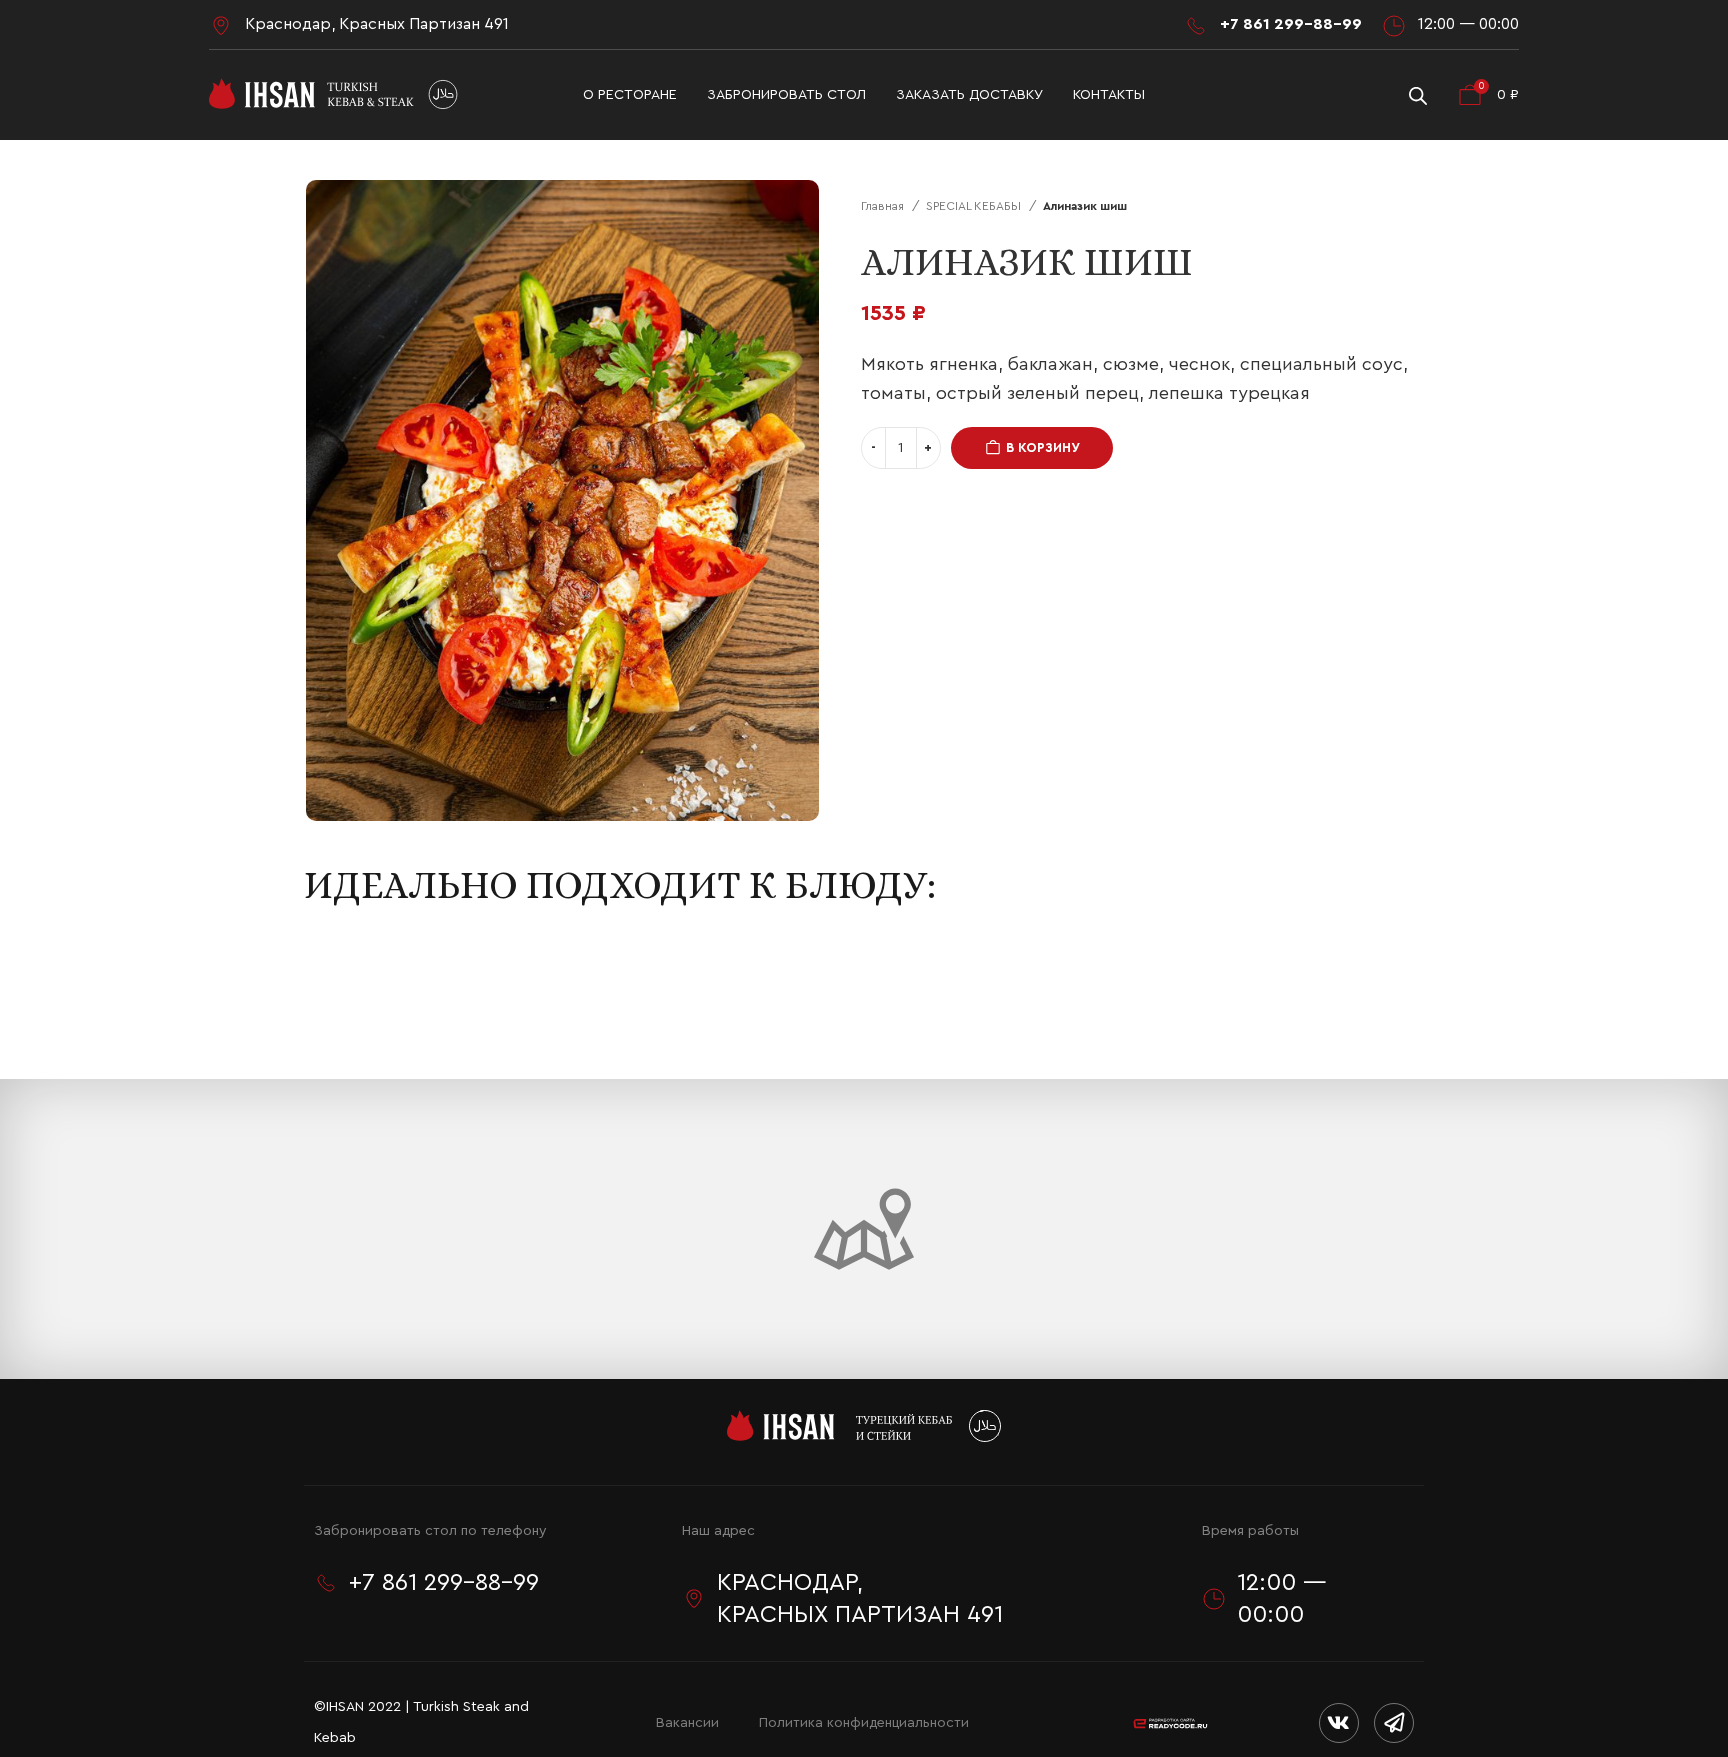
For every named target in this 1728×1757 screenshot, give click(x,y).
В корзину (1042, 447)
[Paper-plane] (1394, 1723)
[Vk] (1339, 1723)
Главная (884, 206)
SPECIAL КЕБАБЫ (975, 206)
